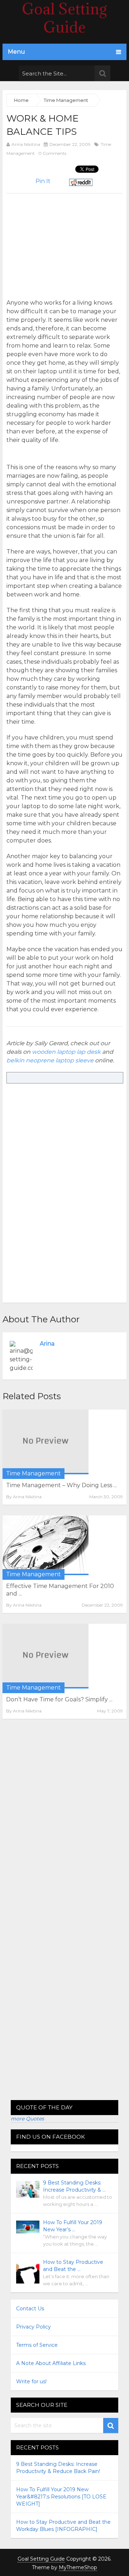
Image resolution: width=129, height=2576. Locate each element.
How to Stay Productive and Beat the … (73, 2266)
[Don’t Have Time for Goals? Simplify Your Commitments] (46, 1656)
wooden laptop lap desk (66, 1052)
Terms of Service (37, 2345)
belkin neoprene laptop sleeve (50, 1060)
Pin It (43, 181)
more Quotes (27, 2119)
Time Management (34, 1473)
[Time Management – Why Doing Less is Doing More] (46, 1442)
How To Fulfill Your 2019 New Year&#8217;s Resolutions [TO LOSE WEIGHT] (61, 2497)
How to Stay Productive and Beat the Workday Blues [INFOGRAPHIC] (63, 2526)
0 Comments (52, 153)
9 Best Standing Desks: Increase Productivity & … (74, 2186)
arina (47, 1344)
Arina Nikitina (26, 144)
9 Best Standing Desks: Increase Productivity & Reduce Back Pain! (58, 2468)
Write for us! (31, 2381)
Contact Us (30, 2309)
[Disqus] (64, 1823)
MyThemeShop (78, 2567)
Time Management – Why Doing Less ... (61, 1485)
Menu (16, 52)
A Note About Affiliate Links (51, 2363)
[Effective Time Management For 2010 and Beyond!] (46, 1545)
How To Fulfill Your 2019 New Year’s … (73, 2226)
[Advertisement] (67, 243)
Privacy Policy (34, 2327)
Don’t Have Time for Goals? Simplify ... (59, 1699)
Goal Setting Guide (41, 2559)
